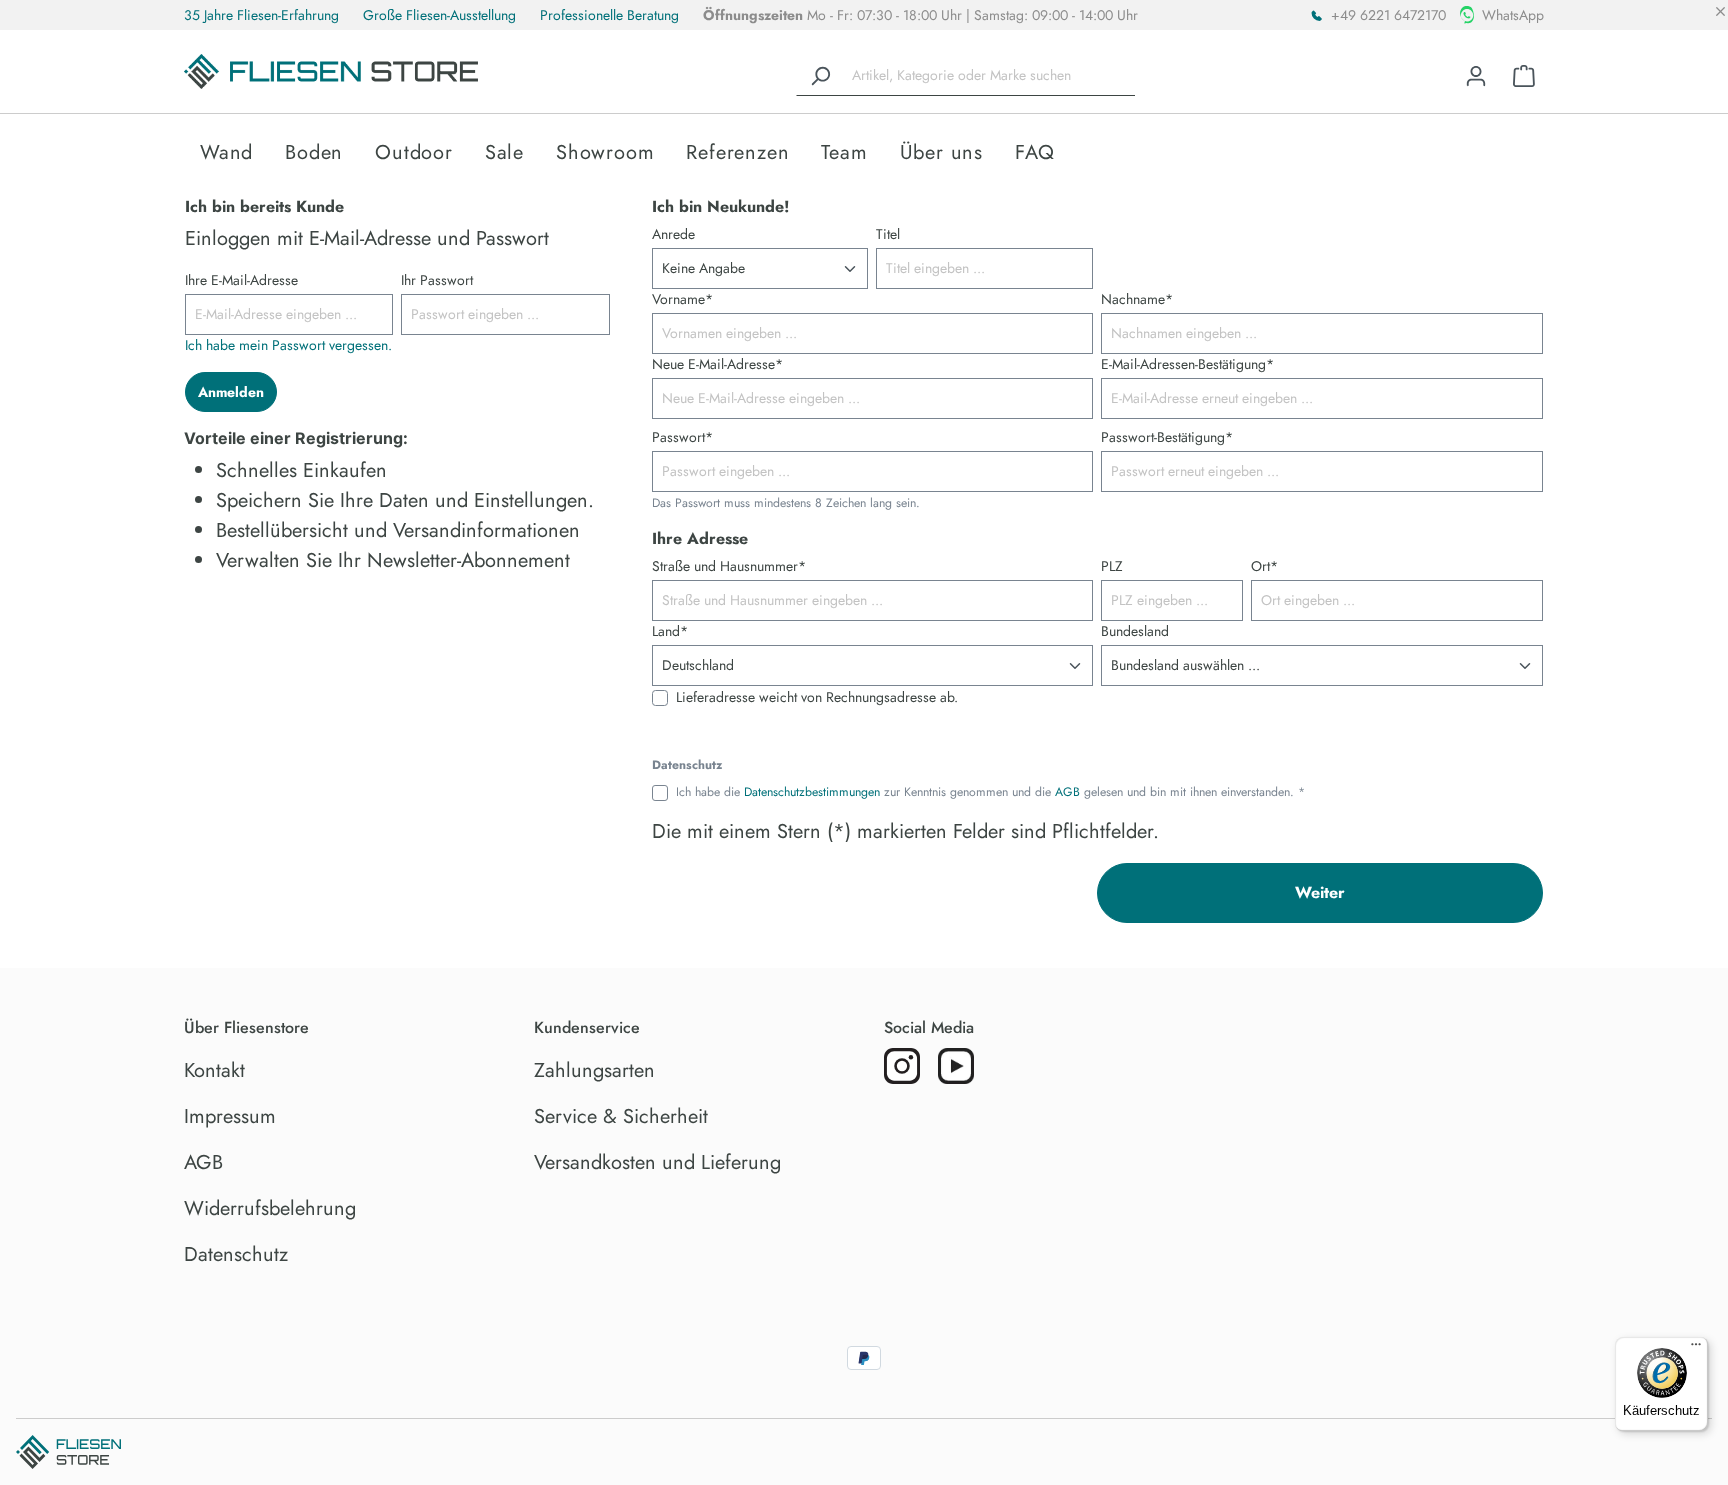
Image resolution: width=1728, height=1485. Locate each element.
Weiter (1320, 892)
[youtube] (956, 1066)
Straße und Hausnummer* (729, 566)
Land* (670, 631)
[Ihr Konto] (1476, 76)
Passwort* (682, 437)
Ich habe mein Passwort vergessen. (288, 345)
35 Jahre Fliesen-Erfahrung (261, 15)
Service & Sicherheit (621, 1116)
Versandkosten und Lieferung (657, 1162)
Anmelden (231, 392)
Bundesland (1135, 631)
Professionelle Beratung (609, 15)
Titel (888, 234)
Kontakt (214, 1070)
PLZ (1112, 566)
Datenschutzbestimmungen (812, 792)
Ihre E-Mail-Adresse (241, 280)
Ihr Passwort (437, 280)
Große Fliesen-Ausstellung (439, 15)
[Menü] (1696, 1349)
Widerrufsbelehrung (270, 1208)
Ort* (1264, 566)
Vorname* (682, 299)
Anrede (673, 234)
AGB (1067, 792)
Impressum (230, 1116)
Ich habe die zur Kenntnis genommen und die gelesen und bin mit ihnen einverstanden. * (990, 792)
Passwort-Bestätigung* (1167, 437)
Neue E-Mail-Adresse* (717, 364)
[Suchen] (820, 76)
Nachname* (1137, 299)
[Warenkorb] (1524, 76)
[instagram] (902, 1066)
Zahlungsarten (594, 1070)
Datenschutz (236, 1254)
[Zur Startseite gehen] (331, 71)
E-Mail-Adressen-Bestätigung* (1187, 364)
